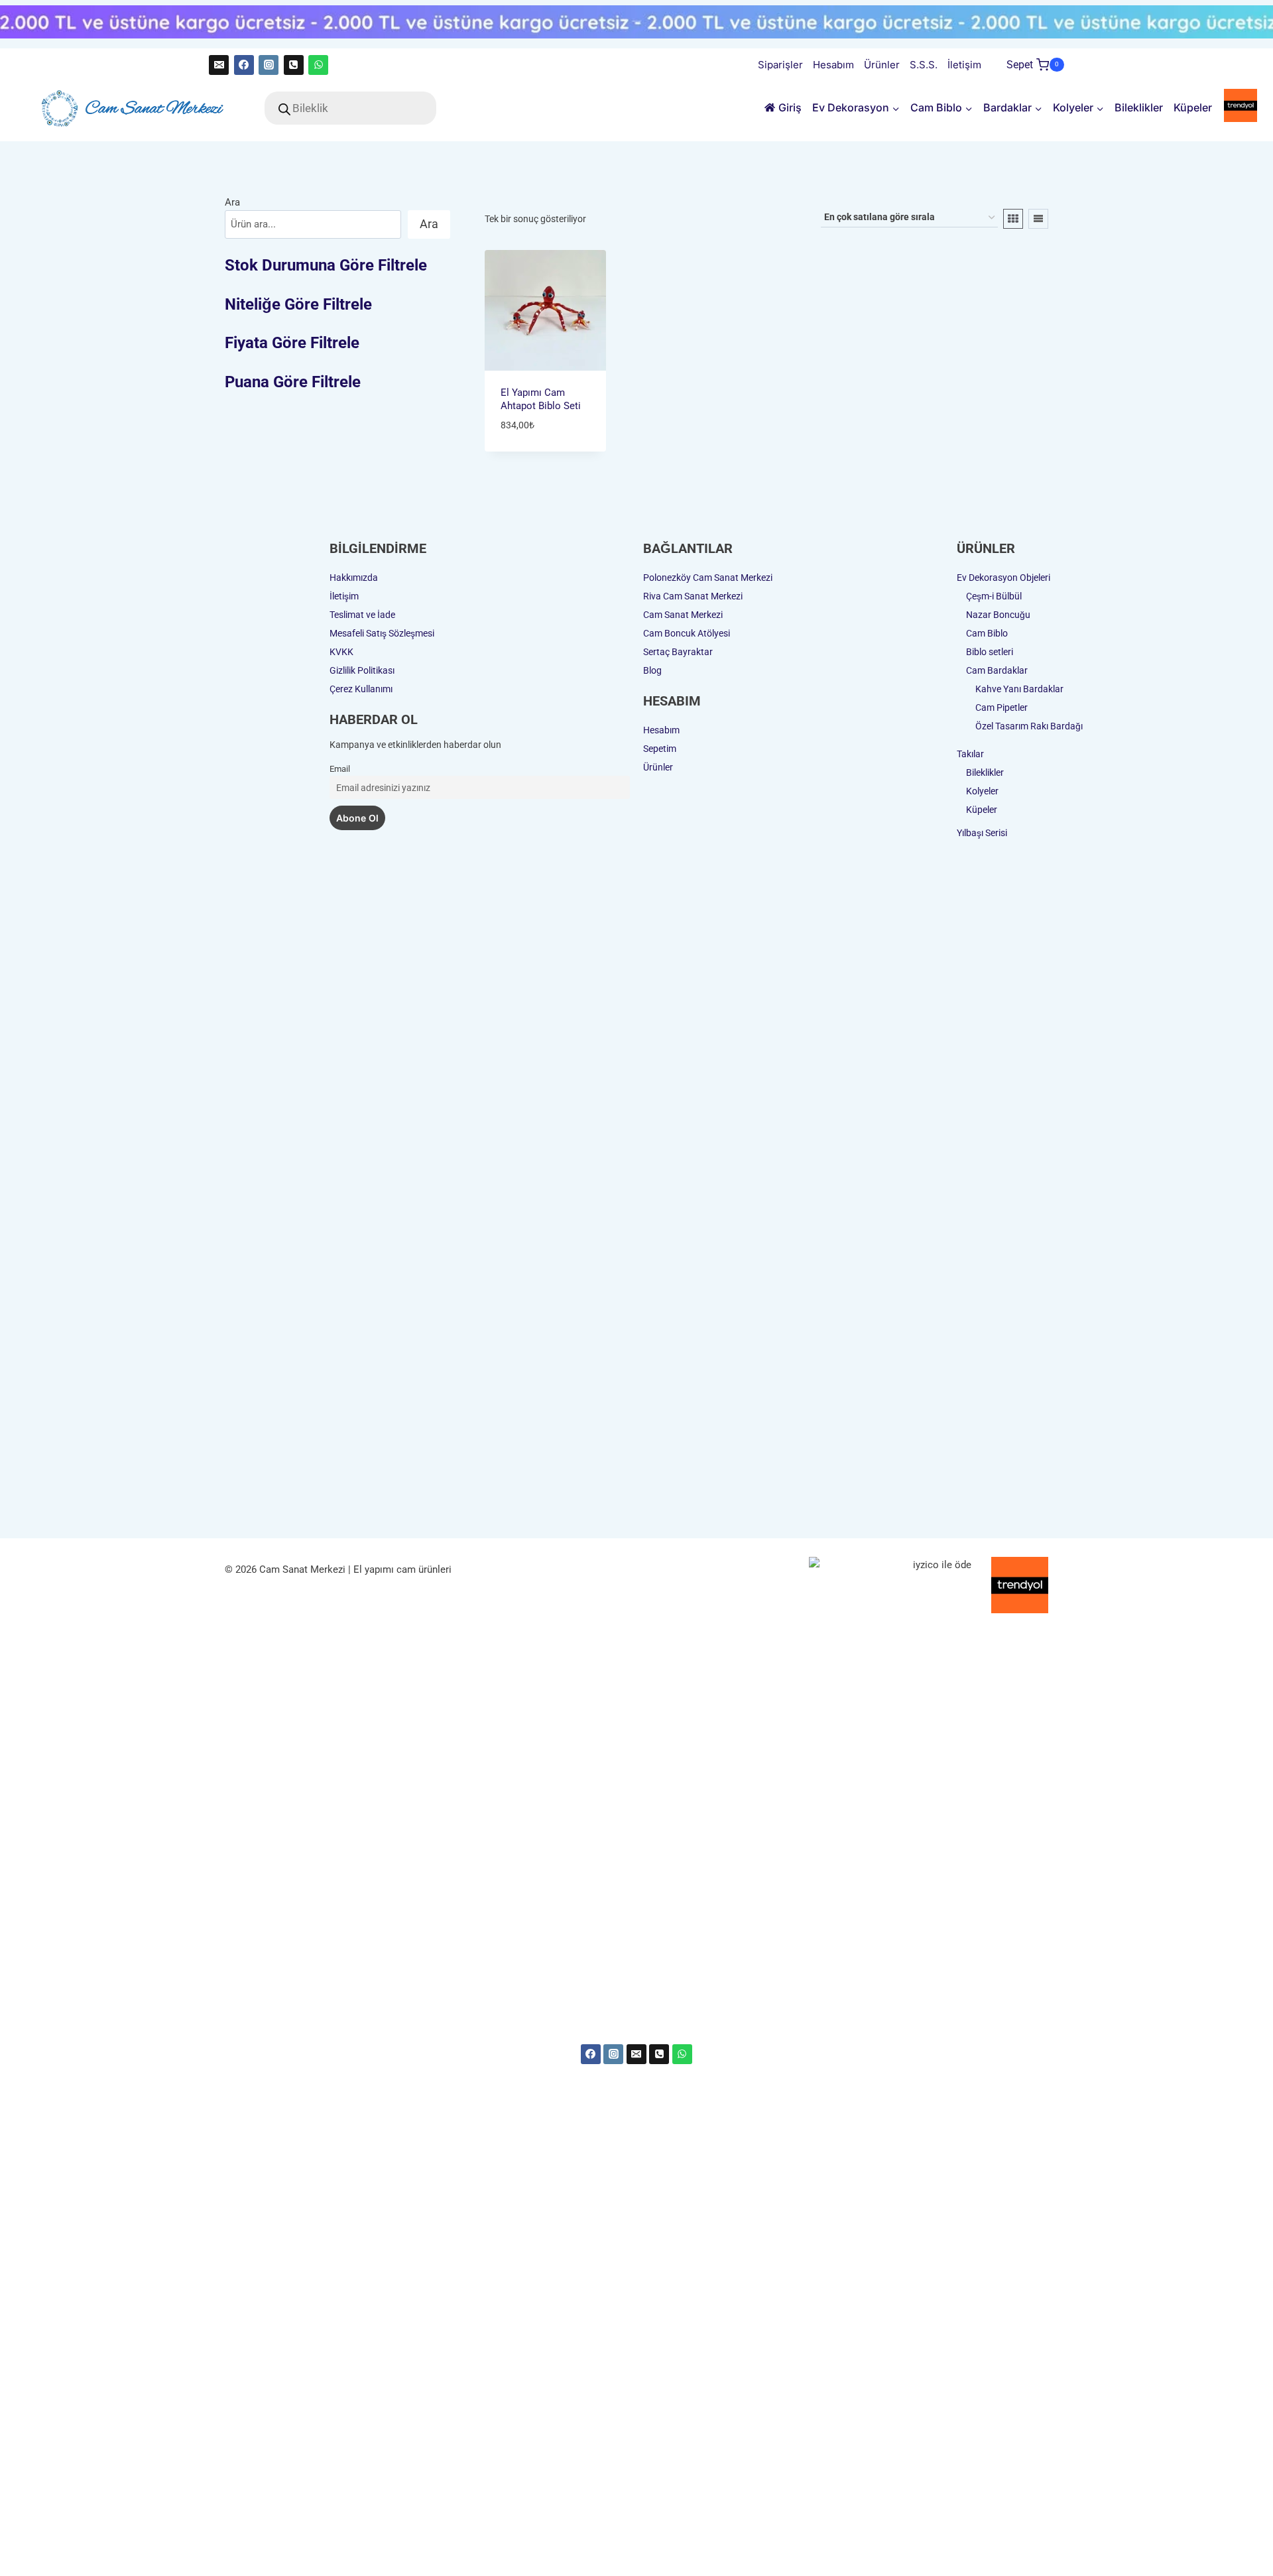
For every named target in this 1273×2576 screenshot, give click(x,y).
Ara (232, 202)
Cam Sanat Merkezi (683, 615)
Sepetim (660, 749)
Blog (652, 670)
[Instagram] (269, 65)
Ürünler (882, 65)
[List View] (1038, 219)
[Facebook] (244, 65)
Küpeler (1193, 107)
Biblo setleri (990, 652)
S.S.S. (924, 65)
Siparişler (780, 65)
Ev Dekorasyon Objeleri (1003, 578)
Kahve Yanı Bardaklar (1019, 689)
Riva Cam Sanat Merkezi (693, 596)
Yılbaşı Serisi (982, 833)
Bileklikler (1139, 107)
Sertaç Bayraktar (678, 652)
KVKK (341, 652)
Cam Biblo (987, 633)
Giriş (790, 107)
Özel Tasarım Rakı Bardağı (1029, 726)
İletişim (964, 65)
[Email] (219, 65)
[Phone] (659, 2054)
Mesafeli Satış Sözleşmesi (382, 633)
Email (340, 769)
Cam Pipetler (1001, 707)
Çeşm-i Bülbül (994, 596)
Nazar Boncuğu (998, 615)
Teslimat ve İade (362, 615)
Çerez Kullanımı (361, 689)
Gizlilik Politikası (362, 670)
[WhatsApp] (318, 65)
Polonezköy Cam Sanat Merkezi (708, 578)
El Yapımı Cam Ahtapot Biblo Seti (541, 399)
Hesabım (833, 65)
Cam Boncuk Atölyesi (687, 633)
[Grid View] (1013, 219)
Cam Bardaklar (997, 670)
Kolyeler (982, 791)
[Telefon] (294, 65)
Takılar (970, 754)
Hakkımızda (354, 578)
